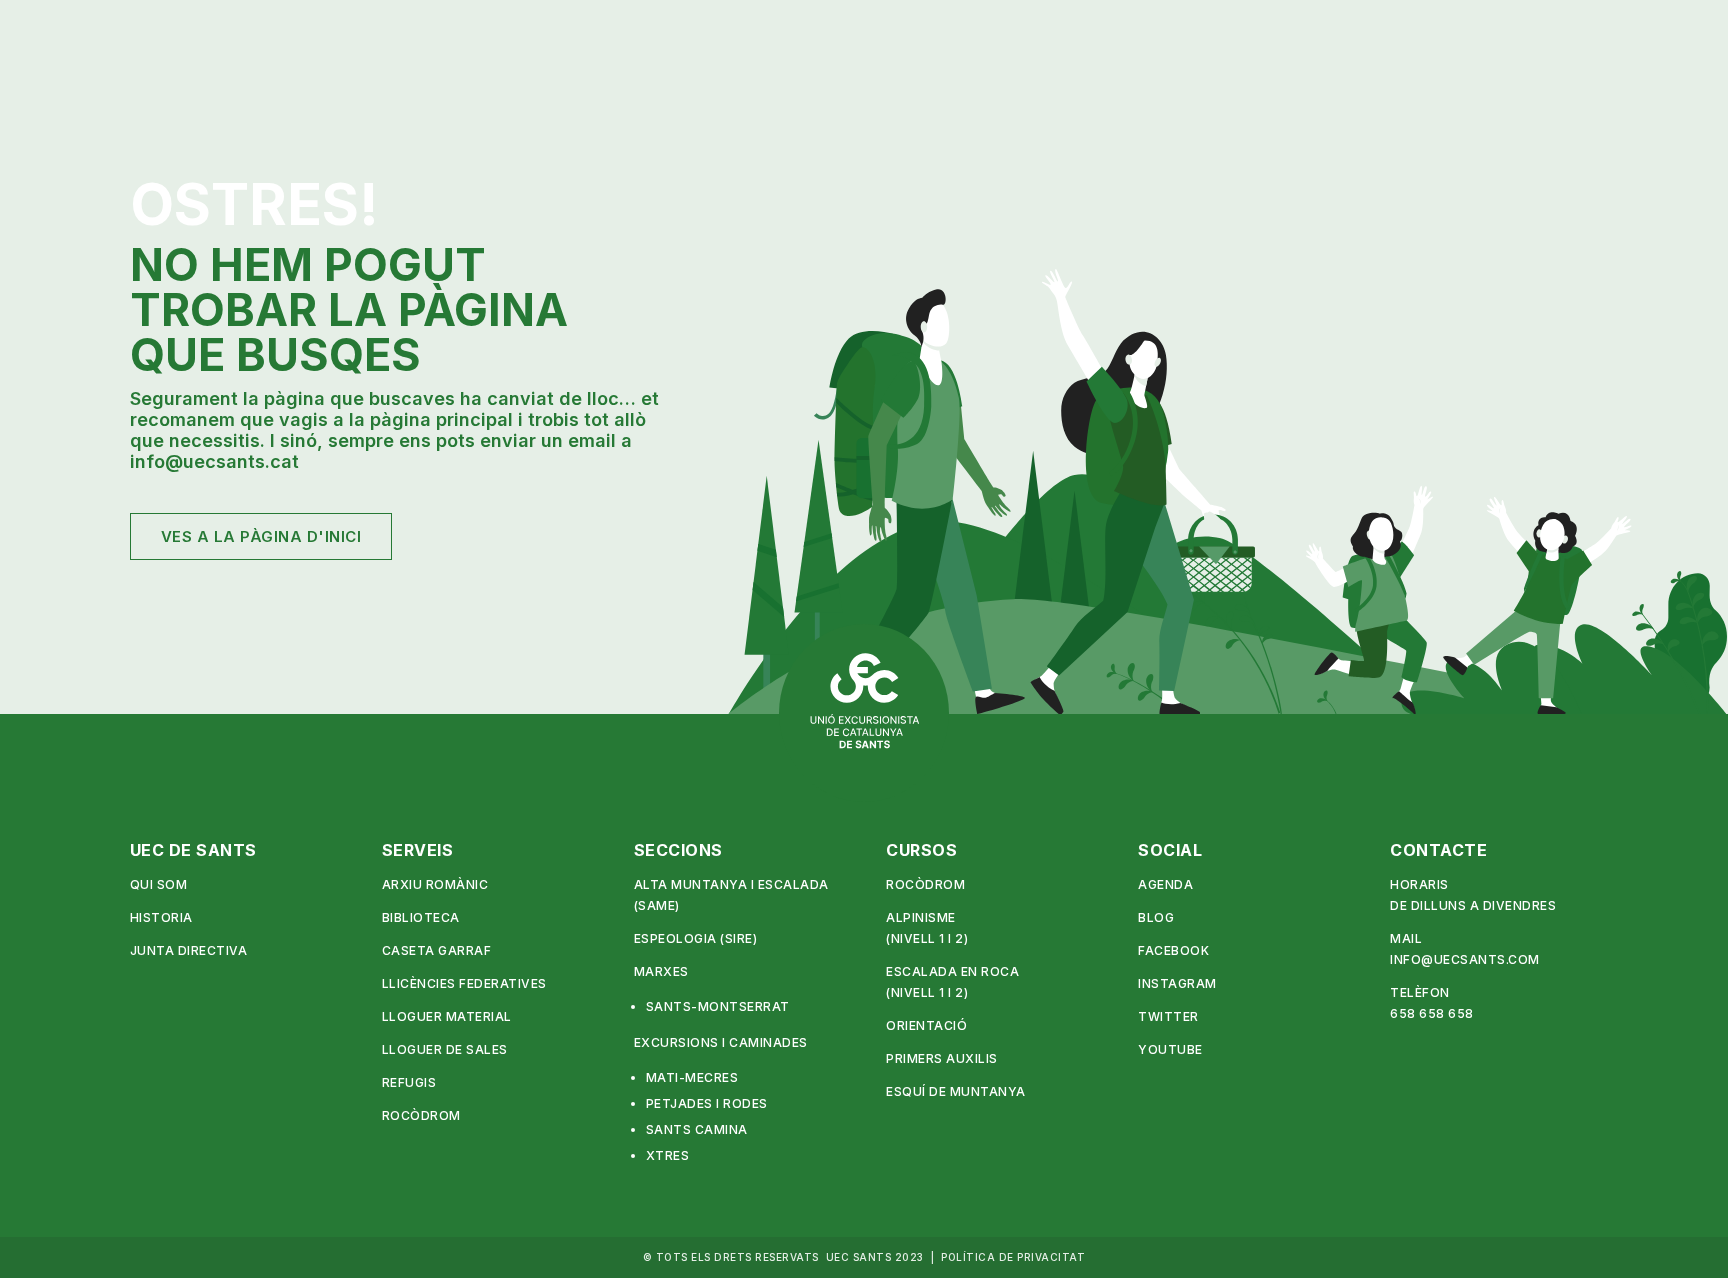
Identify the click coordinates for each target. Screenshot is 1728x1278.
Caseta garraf (437, 950)
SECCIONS (678, 850)
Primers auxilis (942, 1058)
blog (1156, 917)
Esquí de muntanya (956, 1091)
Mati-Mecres (692, 1077)
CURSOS (921, 850)
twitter (1168, 1016)
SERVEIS (418, 850)
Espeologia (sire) (696, 938)
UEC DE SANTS (193, 850)
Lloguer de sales (445, 1049)
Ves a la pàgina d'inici (261, 536)
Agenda (1165, 884)
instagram (1177, 983)
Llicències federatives (464, 983)
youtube (1170, 1049)
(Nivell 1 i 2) (927, 938)
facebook (1173, 950)
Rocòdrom (421, 1115)
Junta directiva (189, 950)
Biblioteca (421, 917)
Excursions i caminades (721, 1042)
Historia (161, 917)
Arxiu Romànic (435, 884)
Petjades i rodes (707, 1103)
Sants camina (697, 1129)
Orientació (926, 1025)
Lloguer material (447, 1016)
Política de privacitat (1013, 1257)
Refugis (409, 1082)
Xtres (668, 1155)
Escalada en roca (952, 971)
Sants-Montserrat (718, 1006)
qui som (159, 884)
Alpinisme (921, 917)
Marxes (661, 971)
